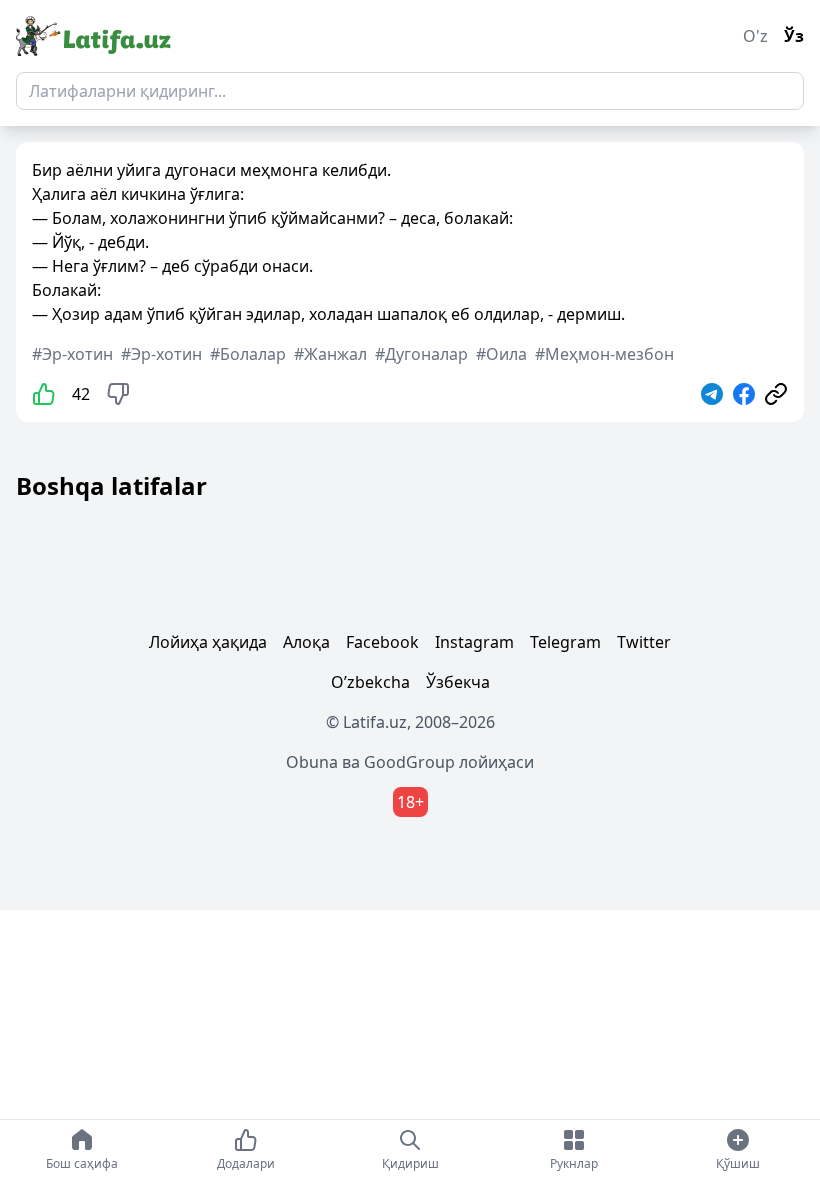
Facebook (382, 642)
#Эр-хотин (72, 354)
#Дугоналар (421, 354)
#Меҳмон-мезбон (604, 354)
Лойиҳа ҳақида (208, 642)
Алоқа (306, 642)
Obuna (312, 762)
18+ (410, 802)
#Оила (501, 354)
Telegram (565, 642)
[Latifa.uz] (93, 36)
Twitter (644, 642)
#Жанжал (330, 354)
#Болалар (248, 354)
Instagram (474, 642)
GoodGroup (409, 762)
